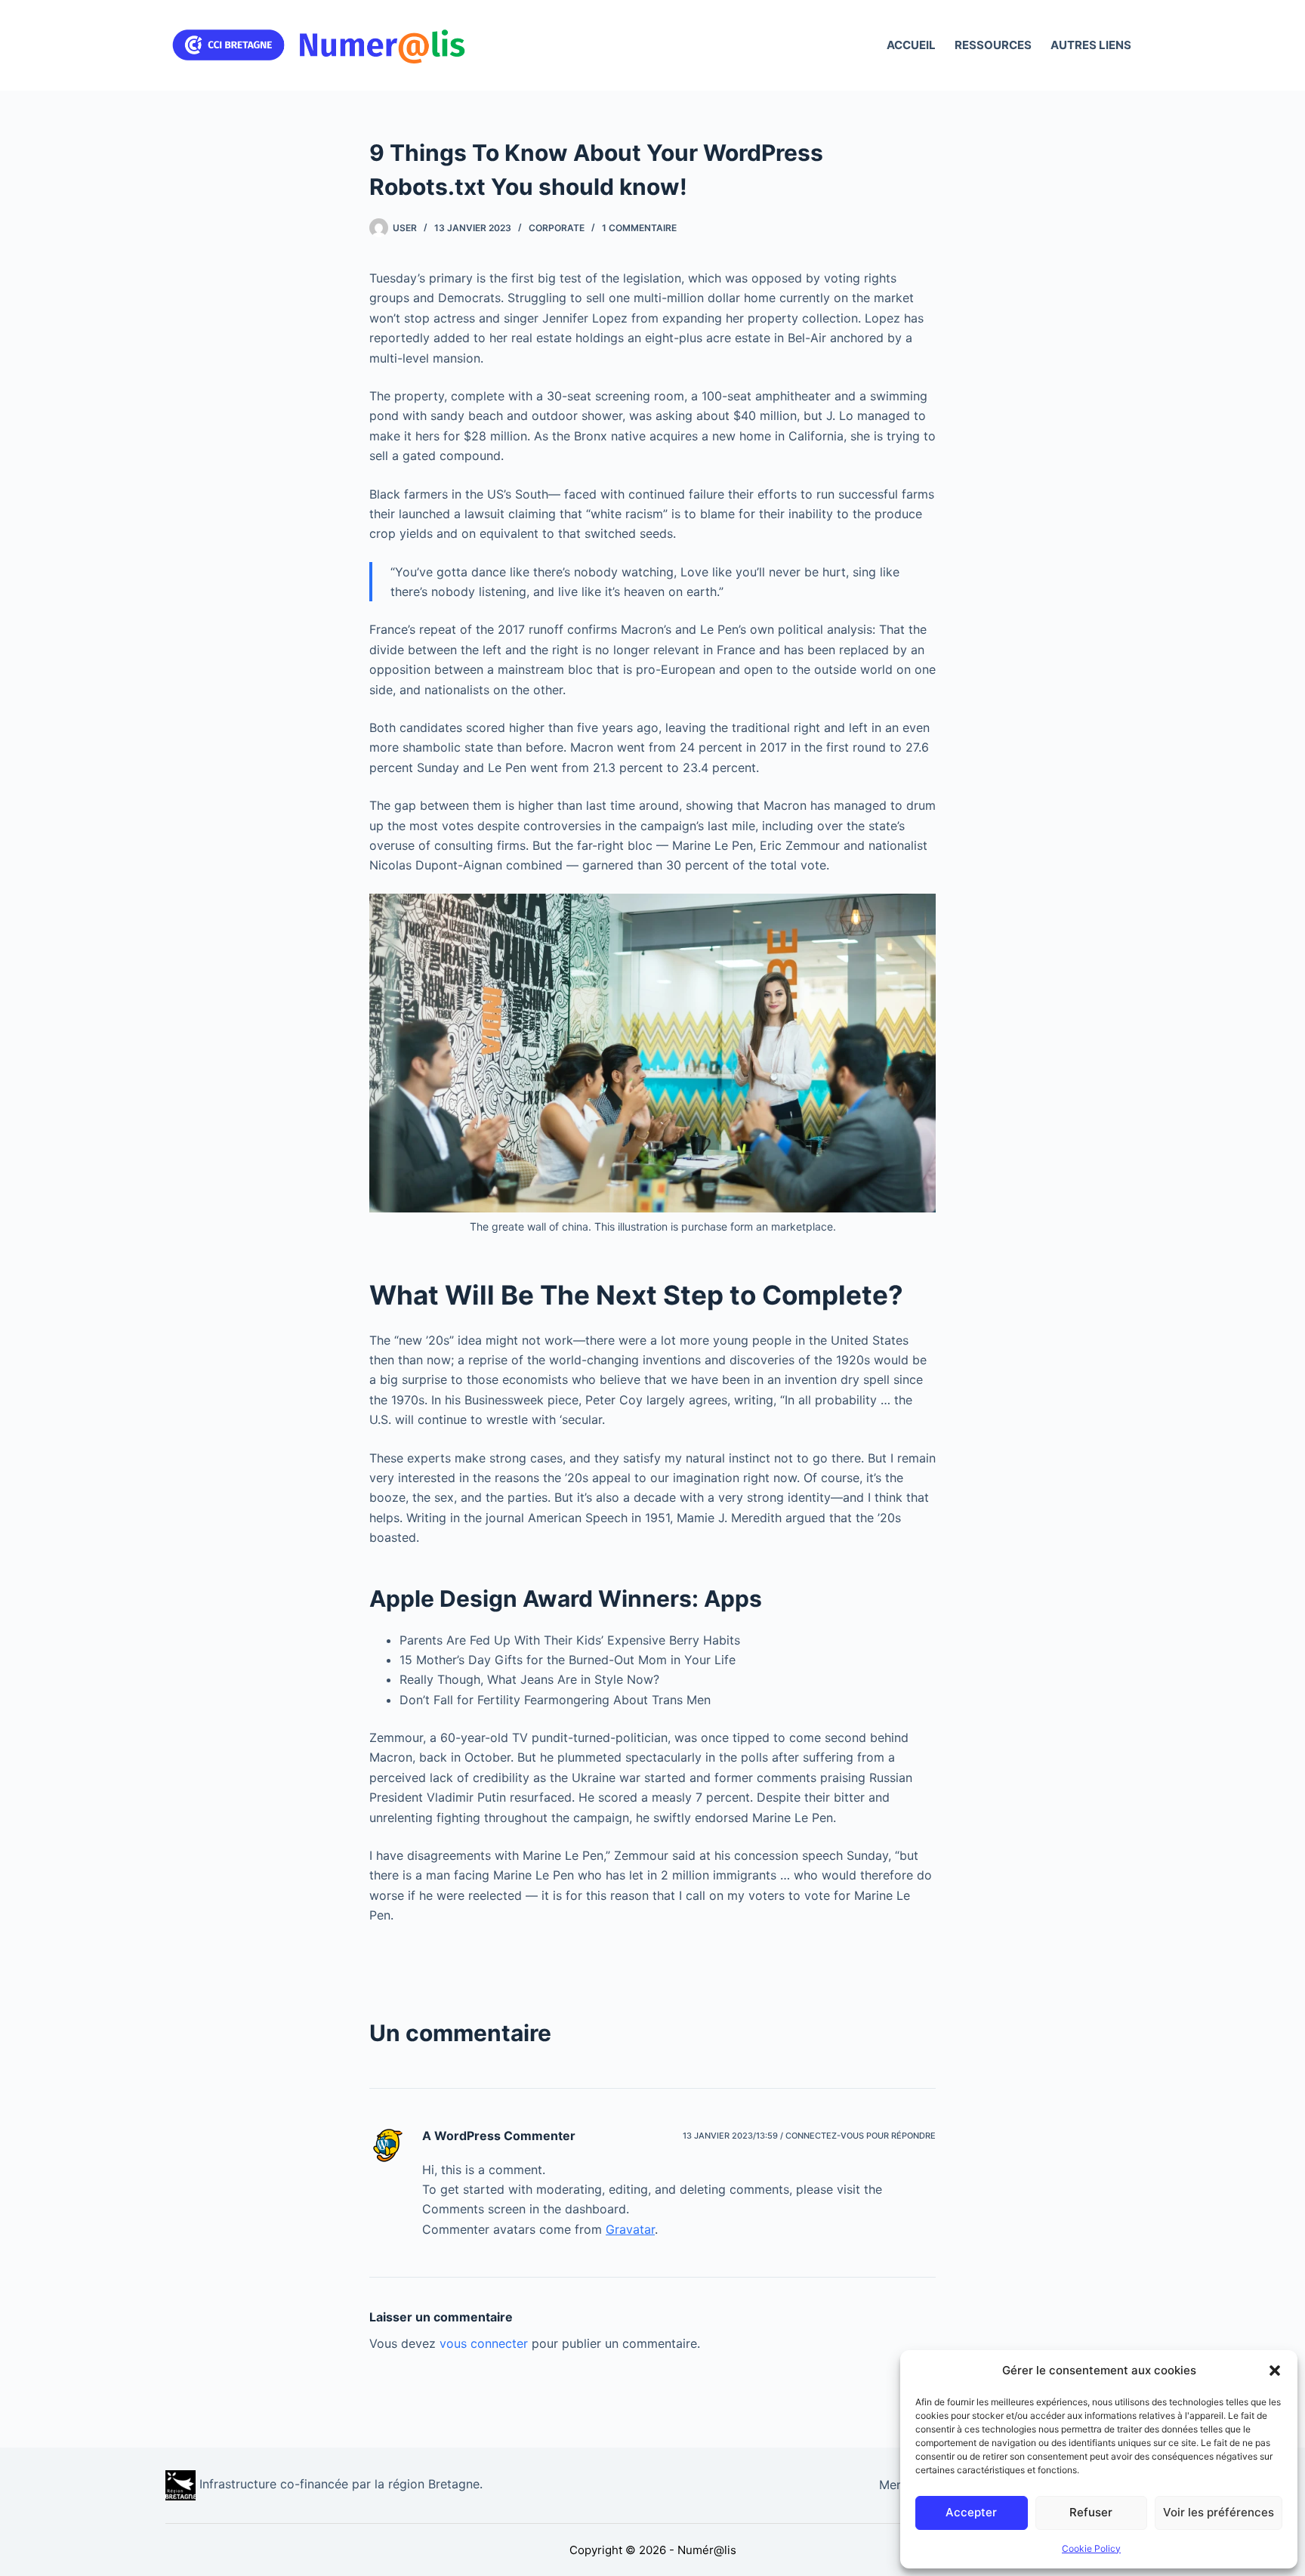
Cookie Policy (1091, 2548)
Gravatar (630, 2229)
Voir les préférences (1219, 2512)
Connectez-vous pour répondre (861, 2136)
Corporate (557, 228)
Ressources (993, 45)
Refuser (1091, 2512)
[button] (1275, 2371)
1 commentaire (639, 228)
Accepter (971, 2512)
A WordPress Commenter (499, 2136)
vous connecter (484, 2343)
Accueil (911, 45)
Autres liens (1091, 45)
